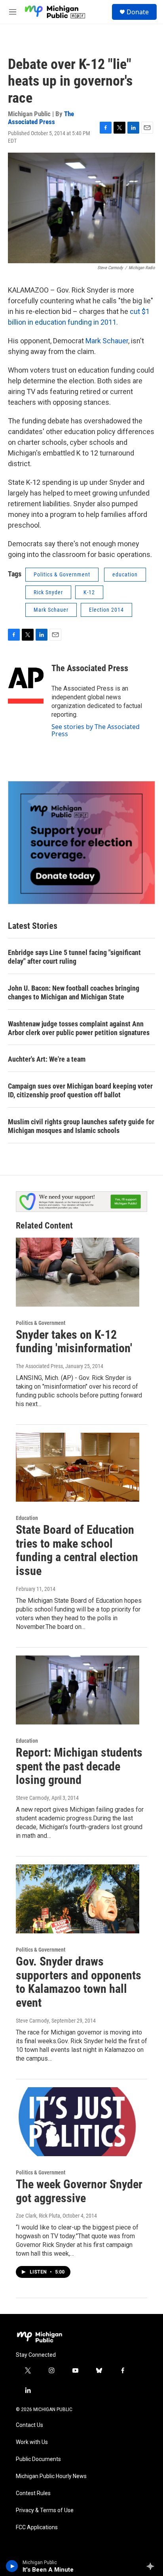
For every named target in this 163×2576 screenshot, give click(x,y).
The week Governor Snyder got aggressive (79, 2191)
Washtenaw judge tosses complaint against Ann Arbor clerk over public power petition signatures (79, 1028)
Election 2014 (106, 610)
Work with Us (32, 2442)
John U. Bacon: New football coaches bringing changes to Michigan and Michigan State (74, 992)
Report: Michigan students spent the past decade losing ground (79, 1766)
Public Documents (38, 2459)
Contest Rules (33, 2493)
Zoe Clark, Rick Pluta (38, 2216)
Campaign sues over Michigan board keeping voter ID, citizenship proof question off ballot (80, 1090)
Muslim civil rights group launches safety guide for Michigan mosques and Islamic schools (81, 1126)
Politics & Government (62, 574)
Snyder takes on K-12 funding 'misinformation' (74, 1342)
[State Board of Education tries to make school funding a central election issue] (78, 1467)
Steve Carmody (32, 1798)
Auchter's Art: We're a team (47, 1059)
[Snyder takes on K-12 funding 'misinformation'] (78, 1272)
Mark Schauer (107, 341)
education (125, 574)
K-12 (89, 592)
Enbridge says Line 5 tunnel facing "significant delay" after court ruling (74, 957)
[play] (12, 2566)
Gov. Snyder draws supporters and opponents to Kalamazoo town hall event (79, 1982)
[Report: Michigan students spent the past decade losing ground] (78, 1690)
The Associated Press (41, 118)
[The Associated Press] (26, 680)
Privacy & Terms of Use (45, 2510)
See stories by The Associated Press (96, 730)
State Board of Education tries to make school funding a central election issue (77, 1550)
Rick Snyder (48, 592)
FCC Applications (37, 2527)
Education (27, 1518)
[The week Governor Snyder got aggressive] (78, 2122)
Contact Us (29, 2425)
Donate (138, 12)
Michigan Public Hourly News (51, 2476)
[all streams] (153, 2566)
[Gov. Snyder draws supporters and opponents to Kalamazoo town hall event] (78, 1899)
